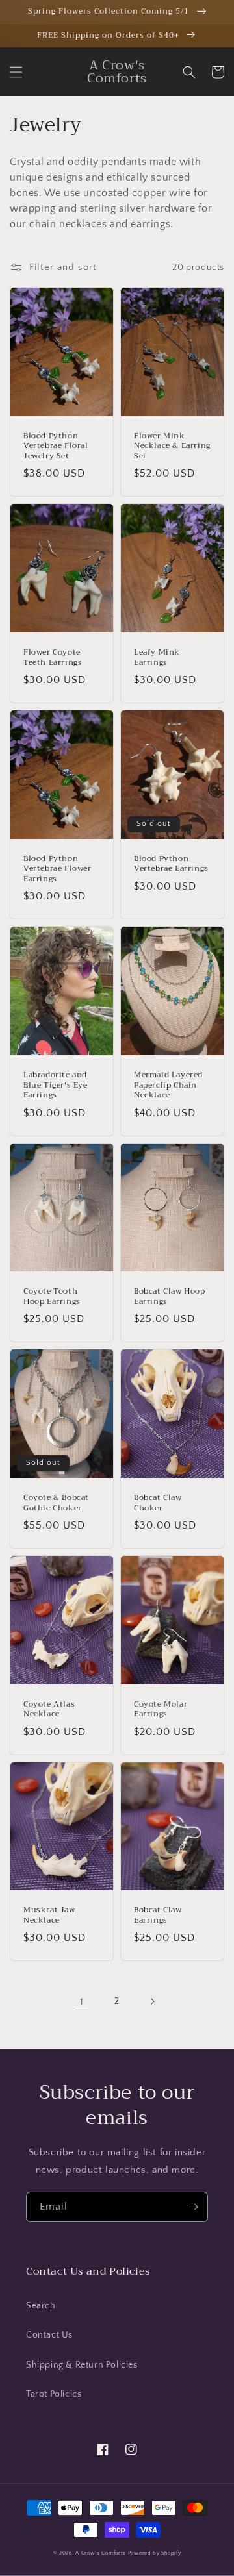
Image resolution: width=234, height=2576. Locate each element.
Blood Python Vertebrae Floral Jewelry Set (56, 446)
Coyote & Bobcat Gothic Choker (56, 1503)
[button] (16, 72)
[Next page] (152, 2001)
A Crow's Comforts (101, 2553)
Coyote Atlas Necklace (49, 1709)
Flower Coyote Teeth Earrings (53, 657)
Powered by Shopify (155, 2553)
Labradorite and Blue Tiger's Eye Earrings (56, 1085)
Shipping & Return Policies (82, 2365)
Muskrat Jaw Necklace (49, 1915)
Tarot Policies (54, 2394)
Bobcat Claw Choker (158, 1503)
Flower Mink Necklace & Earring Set (172, 446)
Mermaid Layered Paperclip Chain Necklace (168, 1085)
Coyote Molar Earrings (161, 1709)
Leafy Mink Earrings (157, 657)
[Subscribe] (193, 2207)
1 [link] (82, 2002)
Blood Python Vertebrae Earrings (171, 864)
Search (41, 2306)
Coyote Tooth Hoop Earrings (52, 1296)
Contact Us (49, 2335)
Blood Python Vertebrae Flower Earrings (58, 869)
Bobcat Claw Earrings (158, 1915)
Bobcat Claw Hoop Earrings (170, 1296)
